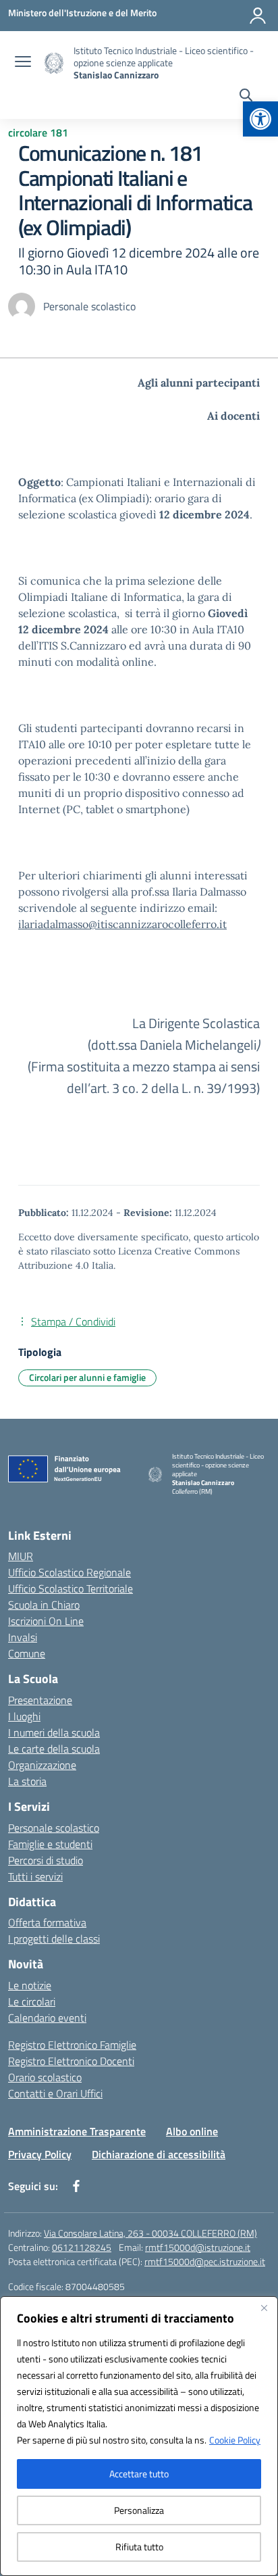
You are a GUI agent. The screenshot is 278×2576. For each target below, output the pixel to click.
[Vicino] (264, 2308)
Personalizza (139, 2510)
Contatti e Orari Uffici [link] (55, 2093)
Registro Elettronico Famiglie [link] (72, 2045)
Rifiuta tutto (139, 2547)
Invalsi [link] (23, 1637)
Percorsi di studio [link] (46, 1860)
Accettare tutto (139, 2474)
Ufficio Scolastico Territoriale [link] (71, 1588)
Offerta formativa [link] (47, 1922)
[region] (139, 2436)
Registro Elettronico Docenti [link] (71, 2061)
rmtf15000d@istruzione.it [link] (198, 2247)
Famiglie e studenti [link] (50, 1844)
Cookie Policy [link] (235, 2440)
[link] (260, 119)
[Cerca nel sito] (246, 97)
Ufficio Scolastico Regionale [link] (69, 1572)
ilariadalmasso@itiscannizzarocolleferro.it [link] (122, 924)
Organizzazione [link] (42, 1765)
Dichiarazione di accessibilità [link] (159, 2154)
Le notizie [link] (30, 1985)
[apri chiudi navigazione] (23, 63)
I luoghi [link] (24, 1716)
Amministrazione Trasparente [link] (77, 2131)
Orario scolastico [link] (45, 2077)
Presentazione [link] (40, 1700)
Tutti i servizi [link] (35, 1876)
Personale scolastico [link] (54, 1828)
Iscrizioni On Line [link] (46, 1621)
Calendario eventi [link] (47, 2018)
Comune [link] (27, 1653)
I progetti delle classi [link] (54, 1939)
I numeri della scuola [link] (54, 1732)
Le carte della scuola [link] (54, 1749)
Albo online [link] (192, 2131)
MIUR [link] (21, 1556)
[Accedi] (258, 16)
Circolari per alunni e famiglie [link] (87, 1377)
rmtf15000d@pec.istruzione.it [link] (205, 2261)
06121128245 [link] (82, 2247)
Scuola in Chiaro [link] (44, 1605)
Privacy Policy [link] (40, 2154)
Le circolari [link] (32, 2001)
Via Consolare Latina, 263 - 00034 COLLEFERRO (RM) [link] (150, 2233)
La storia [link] (27, 1781)
